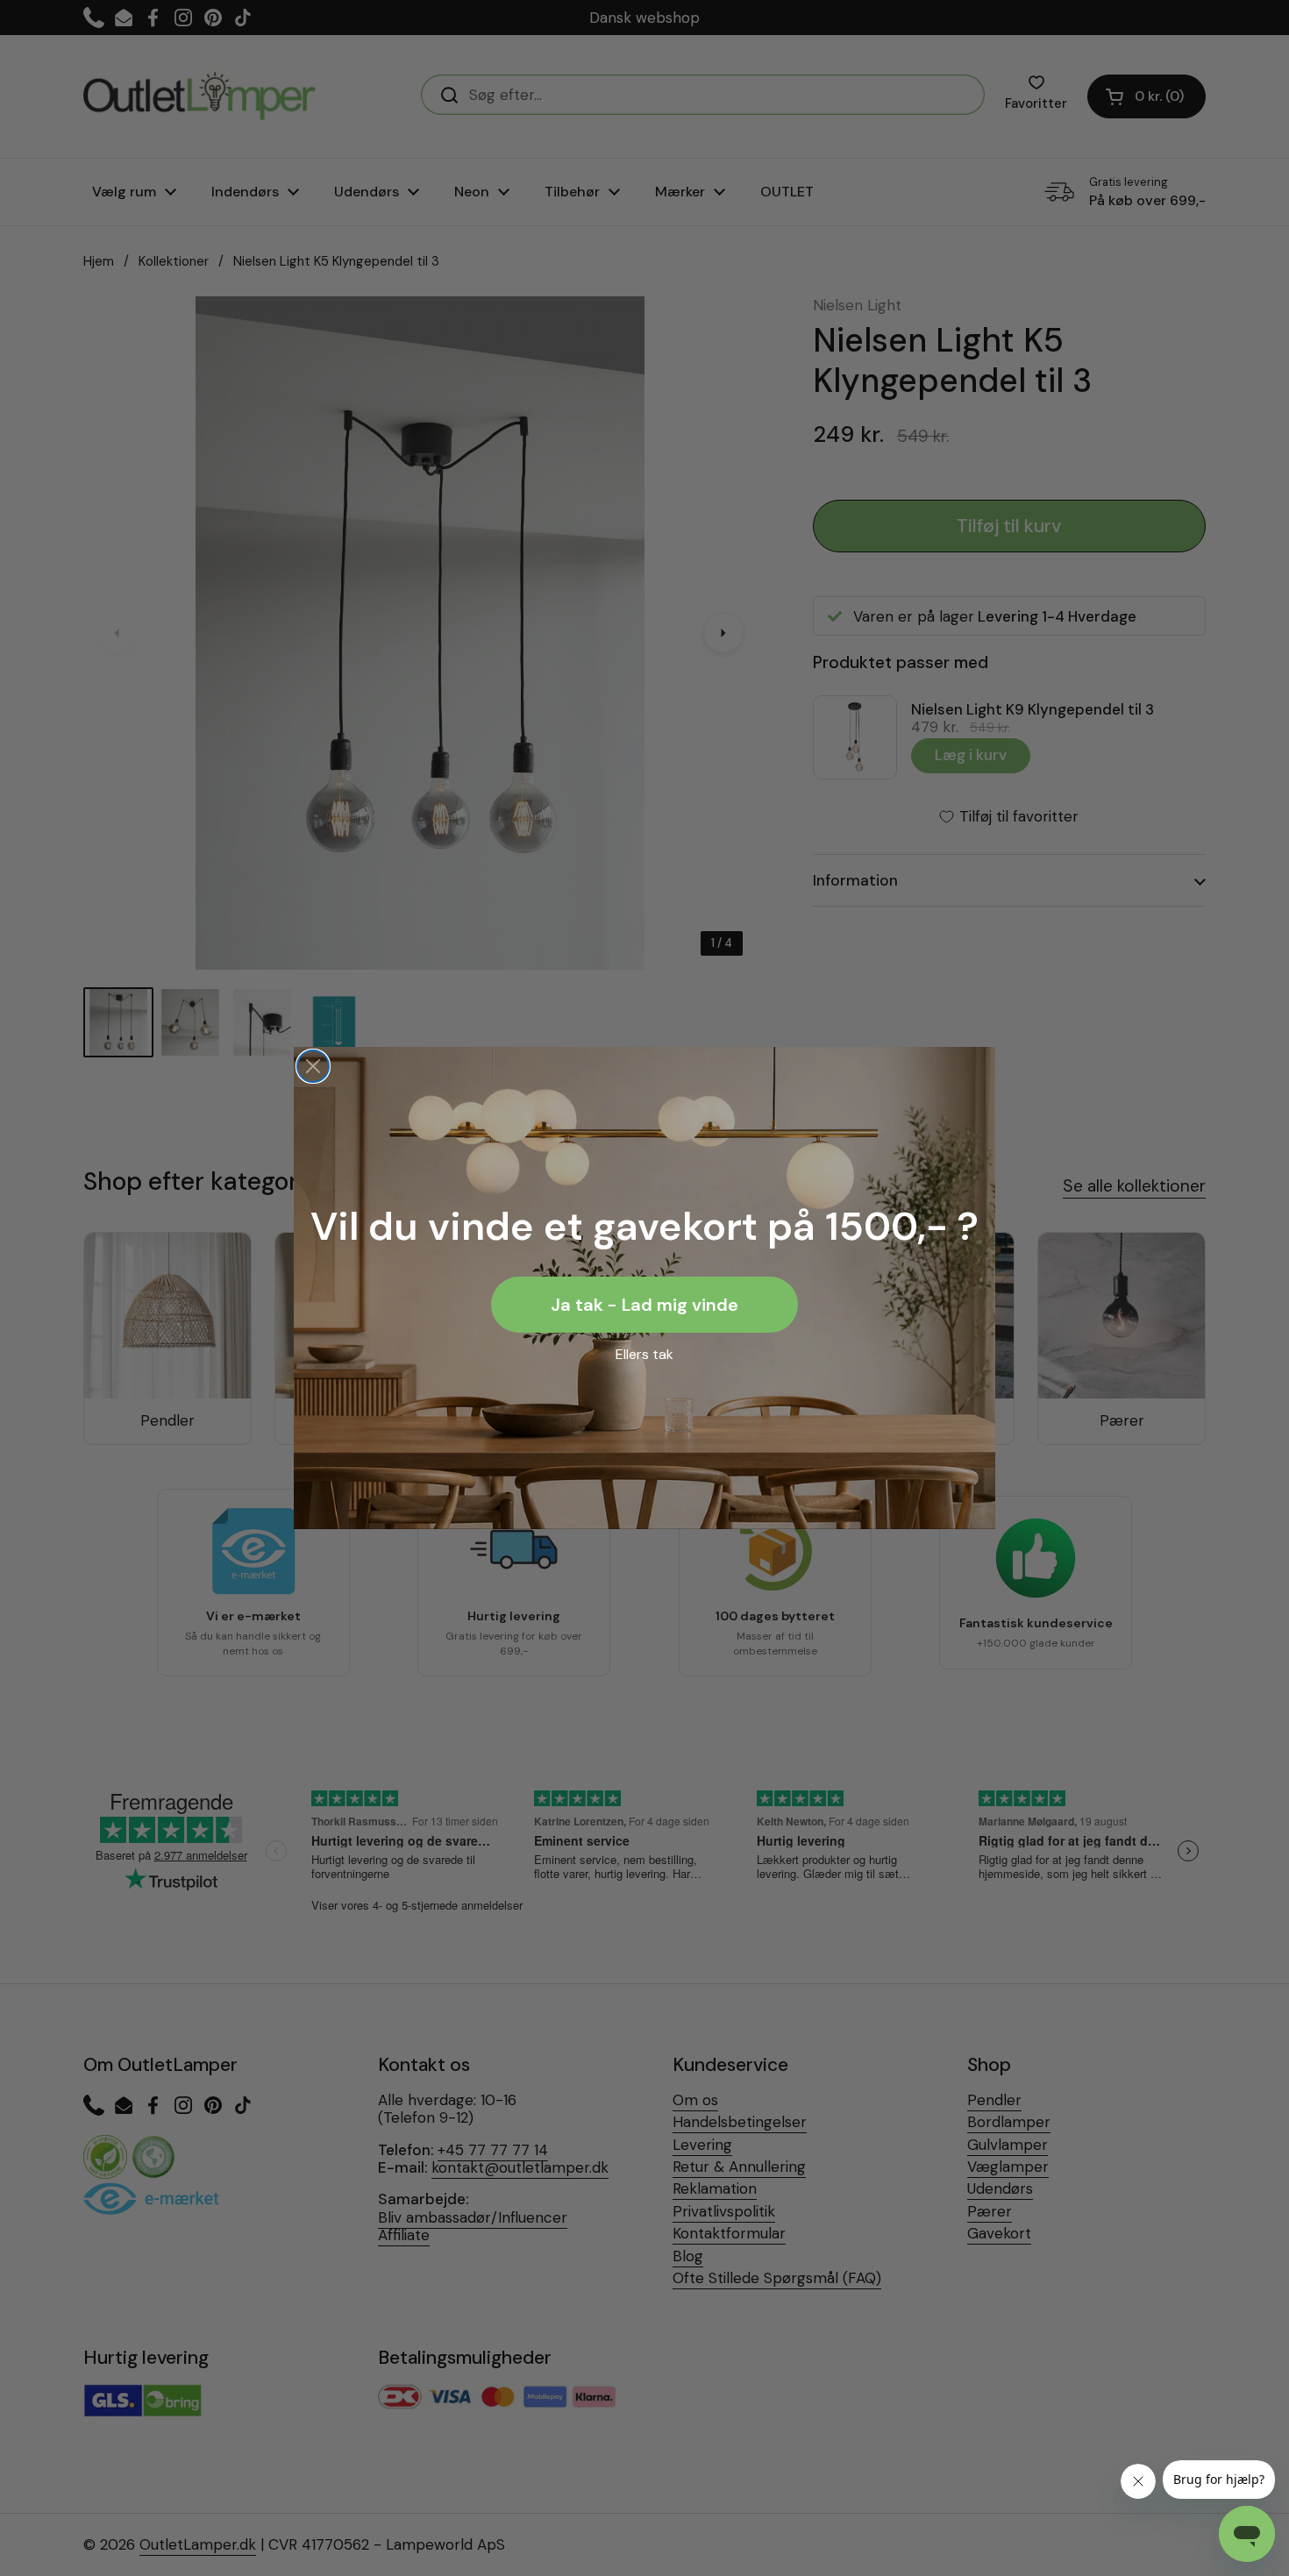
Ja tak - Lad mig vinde (644, 1305)
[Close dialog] (313, 1066)
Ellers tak (644, 1354)
